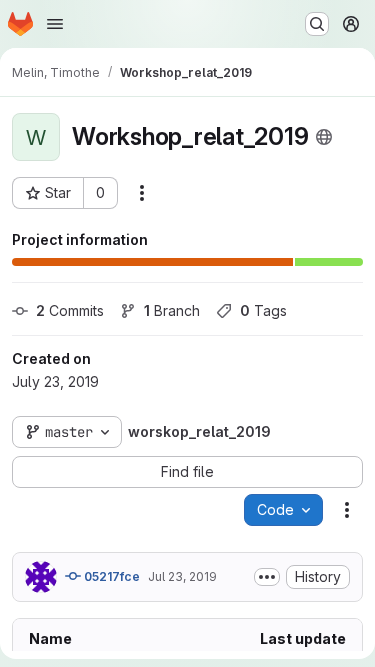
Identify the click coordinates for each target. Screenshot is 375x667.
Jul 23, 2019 (182, 576)
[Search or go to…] (317, 24)
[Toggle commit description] (267, 577)
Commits (70, 310)
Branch (172, 310)
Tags (263, 310)
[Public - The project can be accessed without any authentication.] (324, 137)
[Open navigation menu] (55, 24)
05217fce (110, 576)
